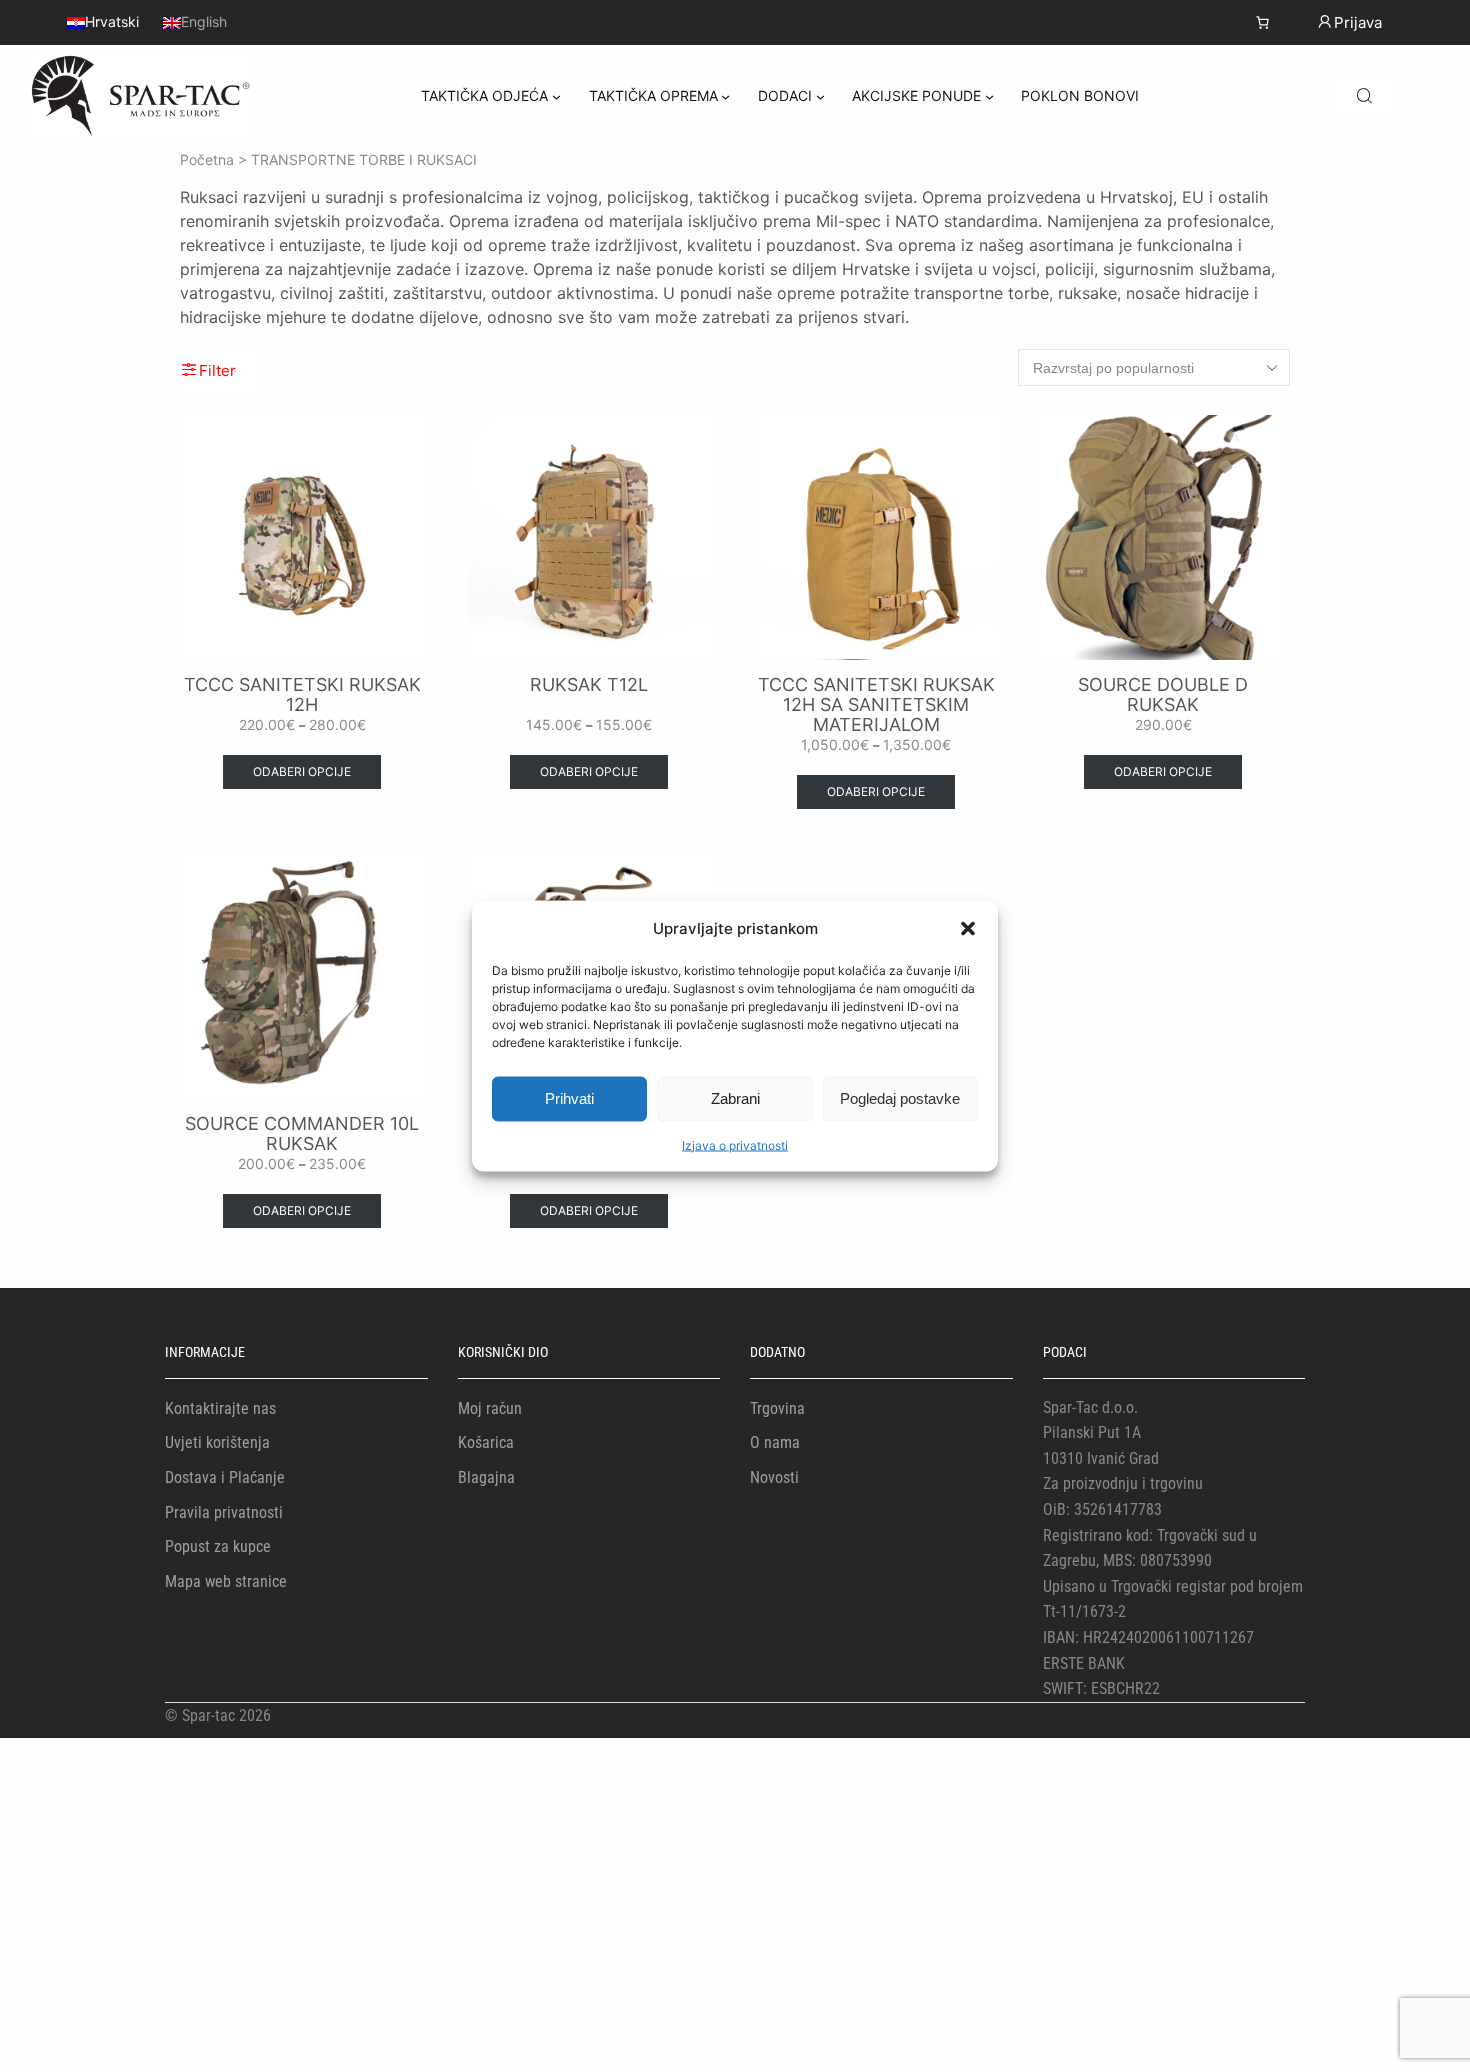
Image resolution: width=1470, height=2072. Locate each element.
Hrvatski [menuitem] (112, 22)
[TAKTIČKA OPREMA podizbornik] (725, 96)
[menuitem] (103, 22)
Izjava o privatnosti (735, 1144)
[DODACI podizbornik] (820, 96)
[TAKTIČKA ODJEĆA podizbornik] (556, 96)
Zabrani (735, 1098)
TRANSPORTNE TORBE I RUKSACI (364, 159)
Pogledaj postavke (900, 1098)
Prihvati (569, 1098)
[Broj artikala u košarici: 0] (1262, 22)
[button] (968, 928)
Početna (207, 159)
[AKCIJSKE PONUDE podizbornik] (989, 96)
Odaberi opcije (302, 771)
